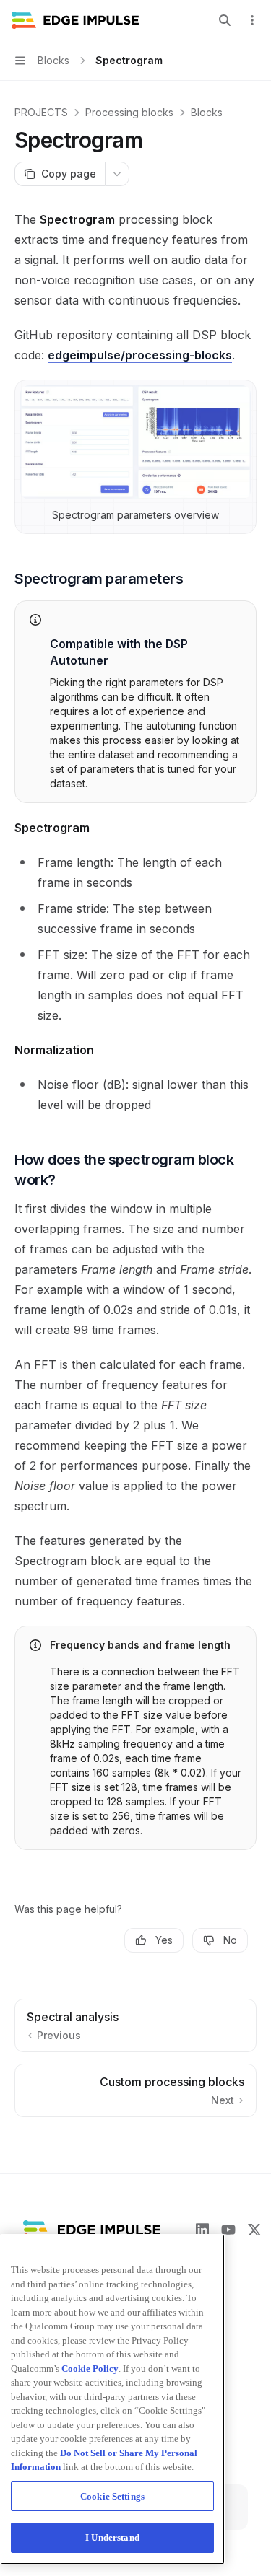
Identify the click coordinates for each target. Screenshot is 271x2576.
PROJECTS (41, 112)
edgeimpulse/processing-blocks (140, 355)
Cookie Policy (90, 2369)
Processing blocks (129, 112)
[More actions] (252, 20)
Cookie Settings (112, 2496)
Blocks (207, 112)
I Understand (112, 2537)
